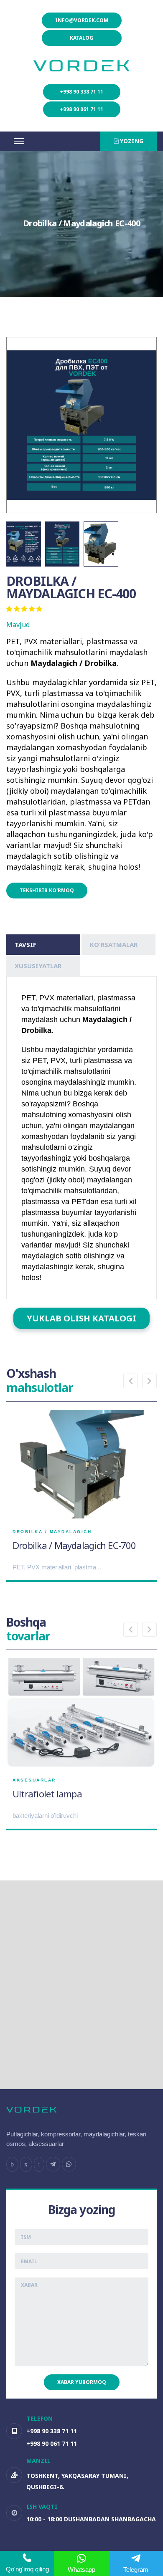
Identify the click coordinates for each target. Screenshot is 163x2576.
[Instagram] (26, 2164)
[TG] (53, 2164)
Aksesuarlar (34, 1780)
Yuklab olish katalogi (81, 1318)
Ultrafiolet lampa (47, 1794)
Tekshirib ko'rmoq (47, 890)
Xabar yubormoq (82, 2382)
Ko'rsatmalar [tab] (114, 944)
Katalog (81, 38)
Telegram (136, 2570)
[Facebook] (12, 2164)
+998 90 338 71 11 (81, 92)
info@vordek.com (82, 20)
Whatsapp (81, 2570)
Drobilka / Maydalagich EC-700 (74, 1545)
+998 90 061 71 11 (81, 109)
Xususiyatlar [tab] (38, 966)
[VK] (39, 2164)
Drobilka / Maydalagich (52, 1532)
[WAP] (69, 2164)
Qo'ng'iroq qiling (27, 2569)
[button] (131, 1381)
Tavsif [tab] (25, 944)
